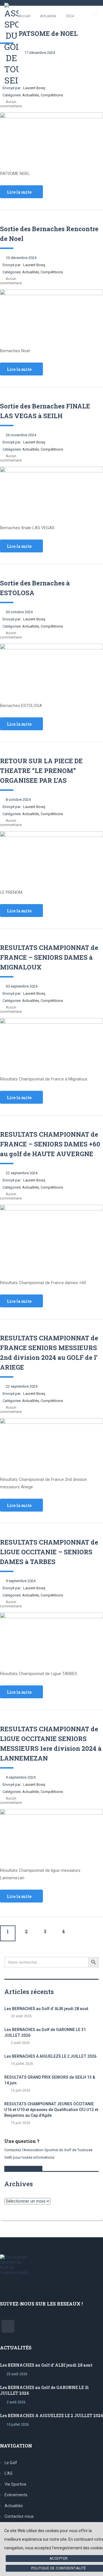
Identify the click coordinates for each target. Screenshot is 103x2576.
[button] (23, 2168)
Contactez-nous (19, 2516)
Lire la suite (19, 192)
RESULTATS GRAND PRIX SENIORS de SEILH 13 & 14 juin (50, 2080)
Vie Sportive (15, 2484)
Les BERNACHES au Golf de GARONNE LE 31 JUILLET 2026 (45, 2032)
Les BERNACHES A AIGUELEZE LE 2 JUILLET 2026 (50, 2056)
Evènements (16, 2495)
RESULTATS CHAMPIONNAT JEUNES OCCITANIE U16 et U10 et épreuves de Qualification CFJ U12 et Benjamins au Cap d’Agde (51, 2110)
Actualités (14, 2506)
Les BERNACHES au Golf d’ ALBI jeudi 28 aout (46, 2009)
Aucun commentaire (11, 104)
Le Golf (11, 2463)
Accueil (25, 16)
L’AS (9, 2473)
